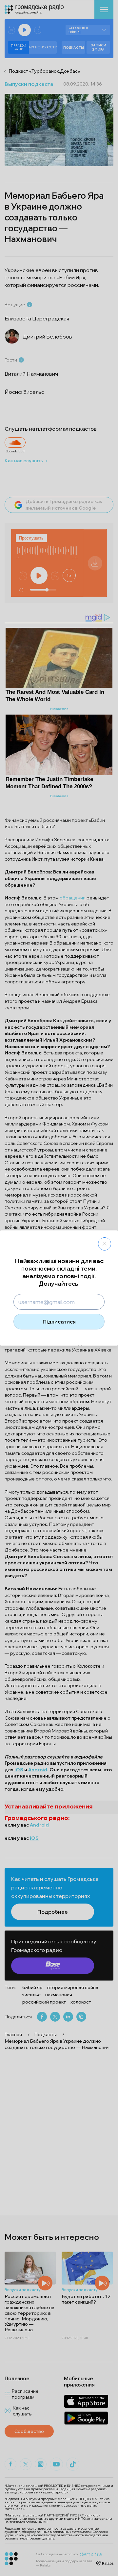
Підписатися (59, 1322)
